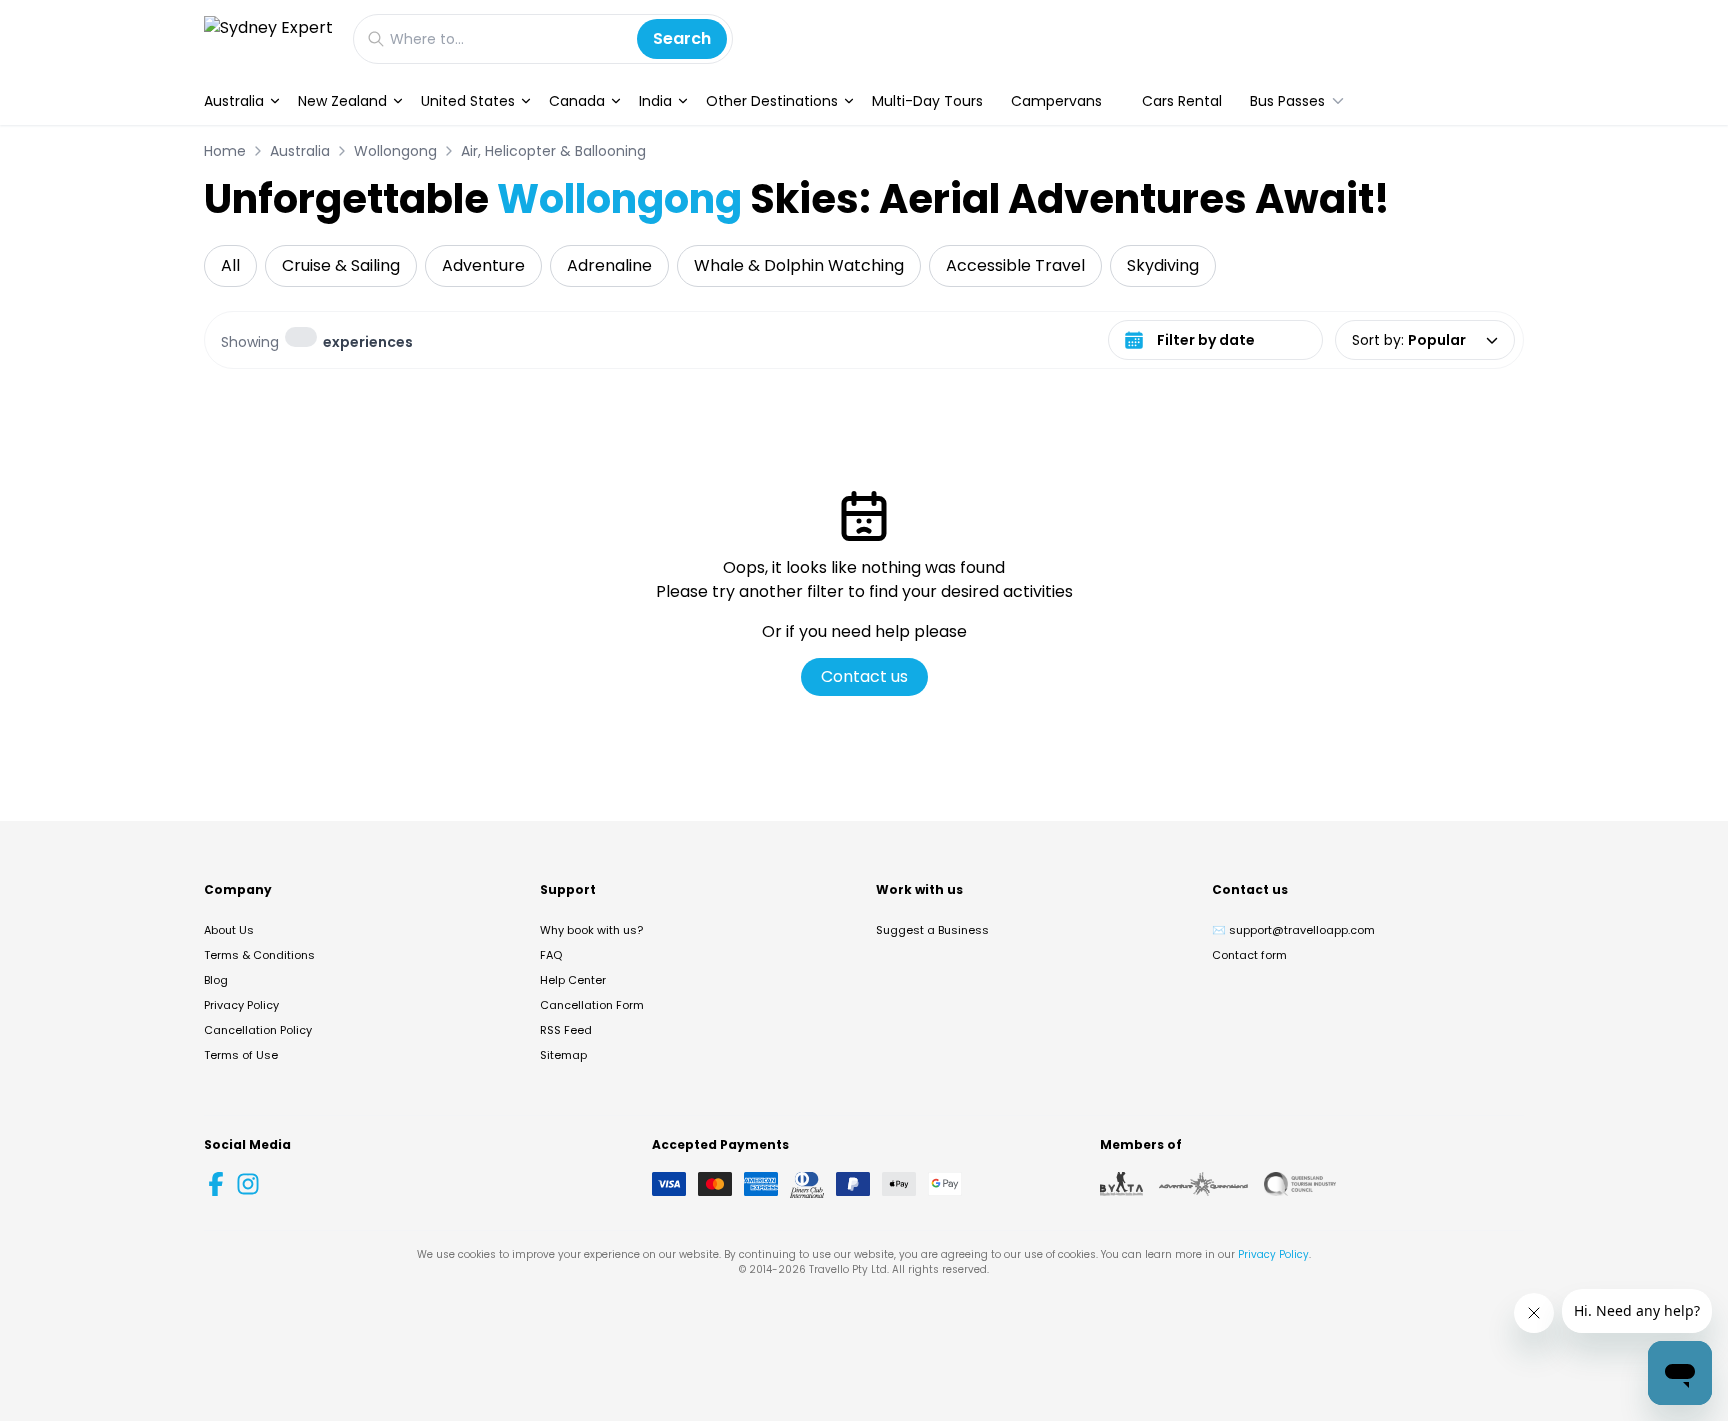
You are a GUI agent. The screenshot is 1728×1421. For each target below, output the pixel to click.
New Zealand (342, 101)
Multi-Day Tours (927, 101)
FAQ (551, 955)
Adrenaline (609, 265)
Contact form (1249, 955)
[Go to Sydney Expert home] (268, 38)
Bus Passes (1287, 101)
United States (468, 101)
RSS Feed (566, 1030)
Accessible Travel (1015, 265)
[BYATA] (1121, 1184)
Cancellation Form (592, 1005)
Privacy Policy (241, 1005)
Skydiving (1163, 265)
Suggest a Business (932, 930)
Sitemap (563, 1055)
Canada (577, 101)
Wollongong (395, 151)
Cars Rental (1182, 101)
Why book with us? (591, 930)
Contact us (864, 676)
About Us (229, 930)
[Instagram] (248, 1184)
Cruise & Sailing (341, 265)
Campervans (1056, 101)
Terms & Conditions (259, 955)
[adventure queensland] (1203, 1184)
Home (225, 151)
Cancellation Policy (258, 1030)
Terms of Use (241, 1055)
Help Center (573, 980)
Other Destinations (772, 101)
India (655, 101)
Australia (234, 101)
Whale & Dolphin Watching (799, 265)
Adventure (483, 265)
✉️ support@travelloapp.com (1293, 930)
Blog (216, 980)
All (230, 265)
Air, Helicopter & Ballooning (553, 151)
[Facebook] (216, 1184)
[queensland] (1300, 1184)
